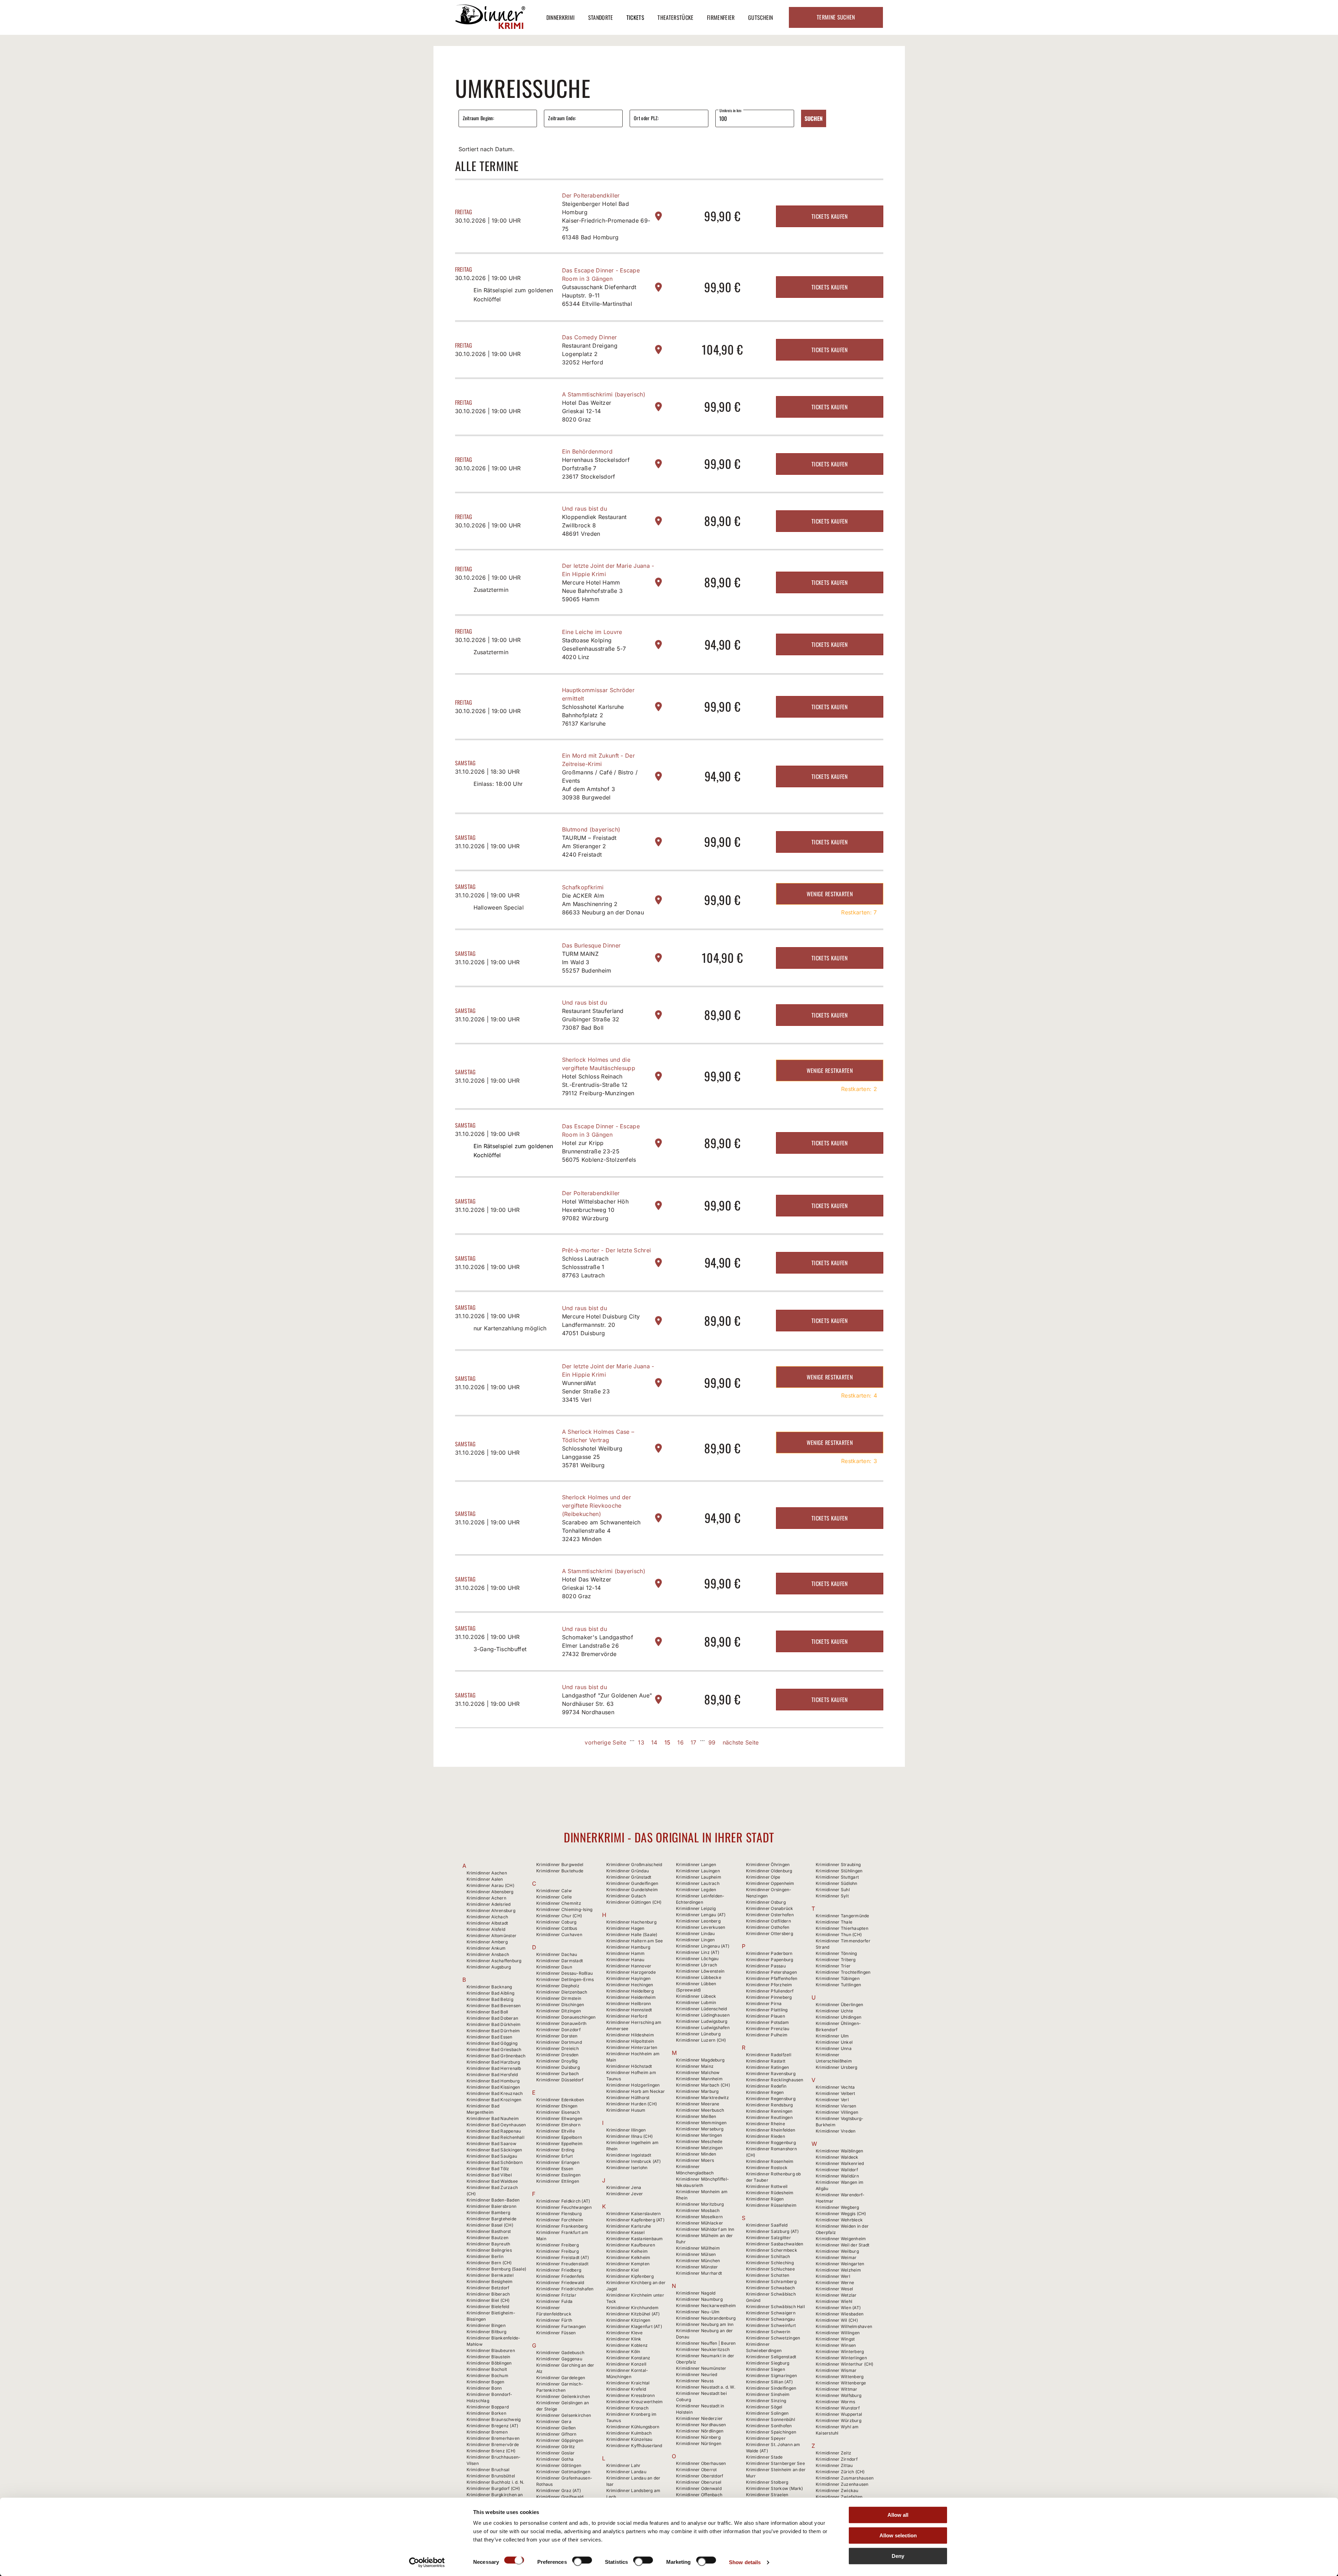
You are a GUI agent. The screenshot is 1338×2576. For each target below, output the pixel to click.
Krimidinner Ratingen (768, 2067)
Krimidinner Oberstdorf (699, 2476)
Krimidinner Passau (766, 1966)
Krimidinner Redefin (766, 2086)
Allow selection (898, 2535)
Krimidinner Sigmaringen (772, 2376)
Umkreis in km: (731, 110)
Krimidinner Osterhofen (770, 1915)
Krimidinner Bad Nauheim (493, 2118)
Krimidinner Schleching (770, 2263)
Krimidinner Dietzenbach (562, 1992)
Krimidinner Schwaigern (771, 2313)
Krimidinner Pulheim (767, 2035)
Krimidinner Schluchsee (770, 2269)
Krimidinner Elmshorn (558, 2125)
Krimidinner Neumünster (701, 2368)
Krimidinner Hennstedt (629, 2010)
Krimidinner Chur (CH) (559, 1916)
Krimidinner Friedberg (559, 2270)
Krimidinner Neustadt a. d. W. (706, 2387)
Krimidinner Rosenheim (770, 2161)
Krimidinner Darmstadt (560, 1961)
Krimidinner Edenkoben (560, 2100)
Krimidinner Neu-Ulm (698, 2312)
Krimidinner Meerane (698, 2104)
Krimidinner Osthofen (768, 1927)
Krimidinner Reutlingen (769, 2117)
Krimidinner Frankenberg (562, 2226)
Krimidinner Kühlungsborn (633, 2427)
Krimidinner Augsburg (489, 1967)
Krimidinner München (698, 2261)
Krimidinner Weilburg (837, 2251)
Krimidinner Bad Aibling (491, 1993)
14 (654, 1742)
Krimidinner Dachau (557, 1954)
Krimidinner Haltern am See (635, 1941)
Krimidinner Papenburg (770, 1960)
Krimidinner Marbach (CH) (703, 2085)
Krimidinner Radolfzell (769, 2055)
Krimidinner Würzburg (839, 2420)
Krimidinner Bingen (486, 2325)
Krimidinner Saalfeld (767, 2225)
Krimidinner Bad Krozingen (494, 2100)
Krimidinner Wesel (834, 2289)
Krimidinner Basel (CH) (490, 2225)
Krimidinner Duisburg (558, 2067)
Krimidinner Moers (695, 2160)
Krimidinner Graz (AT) (559, 2490)
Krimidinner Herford (627, 2016)
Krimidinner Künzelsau (629, 2439)
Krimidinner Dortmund (559, 2042)
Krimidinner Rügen (765, 2199)
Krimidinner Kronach (628, 2408)
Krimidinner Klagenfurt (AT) (634, 2326)
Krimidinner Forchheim (560, 2220)
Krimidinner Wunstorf (838, 2408)
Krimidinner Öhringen (768, 1865)
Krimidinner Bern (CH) (489, 2263)
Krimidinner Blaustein (489, 2357)
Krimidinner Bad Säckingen (494, 2150)
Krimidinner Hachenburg (631, 1922)
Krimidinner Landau (626, 2472)
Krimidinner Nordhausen (701, 2425)
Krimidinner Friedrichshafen (565, 2289)
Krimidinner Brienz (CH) (491, 2451)
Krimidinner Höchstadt (629, 2066)
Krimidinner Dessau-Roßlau (564, 1973)
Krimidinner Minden (696, 2154)
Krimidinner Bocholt (487, 2369)
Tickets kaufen (829, 216)
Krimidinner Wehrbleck (839, 2220)
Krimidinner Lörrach (697, 1965)
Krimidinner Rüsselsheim (771, 2205)
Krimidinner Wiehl (834, 2301)
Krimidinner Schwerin (768, 2332)
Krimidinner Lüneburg (698, 2034)
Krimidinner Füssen (556, 2333)
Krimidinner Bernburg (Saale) (497, 2269)
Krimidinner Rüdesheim (770, 2193)
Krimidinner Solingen (767, 2413)
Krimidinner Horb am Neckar (636, 2091)
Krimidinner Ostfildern (768, 1921)
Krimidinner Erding (555, 2150)
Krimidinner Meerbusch (700, 2110)
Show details (745, 2562)
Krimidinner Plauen (766, 2016)
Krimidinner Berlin (485, 2256)
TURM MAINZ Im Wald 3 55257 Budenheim (587, 962)
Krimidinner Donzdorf (558, 2030)
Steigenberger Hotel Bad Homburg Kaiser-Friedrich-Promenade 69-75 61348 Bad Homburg (606, 221)
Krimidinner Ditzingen (559, 2011)
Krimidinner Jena (624, 2187)
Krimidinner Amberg (487, 1942)
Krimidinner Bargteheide (492, 2219)
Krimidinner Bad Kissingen (493, 2087)
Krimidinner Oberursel (699, 2482)
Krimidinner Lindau (695, 1933)
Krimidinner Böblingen (489, 2363)
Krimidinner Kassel (625, 2232)
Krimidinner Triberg (836, 1960)
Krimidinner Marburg (697, 2091)
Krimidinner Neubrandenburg (706, 2318)
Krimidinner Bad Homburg (493, 2081)
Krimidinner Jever (625, 2194)
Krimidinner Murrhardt (699, 2273)
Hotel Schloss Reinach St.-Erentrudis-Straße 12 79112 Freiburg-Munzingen (598, 1085)
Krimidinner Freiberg (557, 2245)
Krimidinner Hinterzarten (632, 2047)
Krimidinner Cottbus (557, 1928)
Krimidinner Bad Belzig (490, 1999)
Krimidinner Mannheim (699, 2079)
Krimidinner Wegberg (837, 2207)
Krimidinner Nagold (696, 2293)
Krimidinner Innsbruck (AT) (634, 2161)
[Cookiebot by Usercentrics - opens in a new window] (427, 2562)
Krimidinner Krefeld (626, 2389)
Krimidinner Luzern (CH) (701, 2040)
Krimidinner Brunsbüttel (491, 2476)
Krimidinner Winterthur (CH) (844, 2364)
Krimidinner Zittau (834, 2465)
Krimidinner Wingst (835, 2339)
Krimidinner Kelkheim (628, 2257)
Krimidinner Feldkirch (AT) (563, 2201)
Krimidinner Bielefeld (488, 2307)
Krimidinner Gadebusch (560, 2353)
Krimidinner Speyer (766, 2438)
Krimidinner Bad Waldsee (492, 2181)
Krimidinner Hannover (629, 1966)
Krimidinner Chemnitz (559, 1903)
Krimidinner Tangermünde (843, 1916)
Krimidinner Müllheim (698, 2248)
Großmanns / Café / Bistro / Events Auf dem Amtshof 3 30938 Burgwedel (600, 785)
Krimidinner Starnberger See (775, 2463)
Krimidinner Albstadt (487, 1923)
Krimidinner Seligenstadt (771, 2357)
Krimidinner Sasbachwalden (775, 2244)
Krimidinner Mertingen (699, 2135)
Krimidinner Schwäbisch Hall (775, 2307)
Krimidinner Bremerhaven (493, 2438)
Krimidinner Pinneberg (769, 1997)
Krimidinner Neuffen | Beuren (706, 2343)
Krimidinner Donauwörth (561, 2023)
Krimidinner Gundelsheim (632, 1890)
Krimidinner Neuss (695, 2381)
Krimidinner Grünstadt (629, 1877)
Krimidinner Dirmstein (559, 1998)
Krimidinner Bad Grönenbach (496, 2056)
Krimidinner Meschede (699, 2141)
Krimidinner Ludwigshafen (703, 2028)
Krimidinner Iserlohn (627, 2168)
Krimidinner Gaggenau (559, 2359)
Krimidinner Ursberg (837, 2067)
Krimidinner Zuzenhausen (842, 2484)
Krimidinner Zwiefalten (839, 2497)
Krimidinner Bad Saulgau (492, 2156)
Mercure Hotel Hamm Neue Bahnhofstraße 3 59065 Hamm (592, 591)
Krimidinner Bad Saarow (491, 2144)
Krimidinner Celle (554, 1897)
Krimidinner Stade (764, 2457)
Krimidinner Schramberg (771, 2281)
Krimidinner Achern (486, 1898)
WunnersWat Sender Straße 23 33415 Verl (586, 1391)
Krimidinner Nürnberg (698, 2437)
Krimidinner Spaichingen (771, 2432)
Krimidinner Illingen (626, 2130)
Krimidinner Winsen (836, 2345)
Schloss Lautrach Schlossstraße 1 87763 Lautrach (585, 1267)
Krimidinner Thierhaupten (842, 1928)
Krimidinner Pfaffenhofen (772, 1978)
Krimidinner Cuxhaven (559, 1935)
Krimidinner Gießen (556, 2428)
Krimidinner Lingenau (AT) (703, 1946)
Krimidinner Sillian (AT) (770, 2382)
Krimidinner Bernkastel (490, 2275)
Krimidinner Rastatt (766, 2061)
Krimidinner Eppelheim (559, 2144)
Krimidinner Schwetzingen (773, 2338)
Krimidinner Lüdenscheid (702, 2009)
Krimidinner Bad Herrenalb (494, 2068)
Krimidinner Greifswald (560, 2497)
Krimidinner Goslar (555, 2453)
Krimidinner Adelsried (489, 1904)
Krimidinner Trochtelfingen (843, 1972)
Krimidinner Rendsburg (770, 2105)
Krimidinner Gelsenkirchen (564, 2415)
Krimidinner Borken (486, 2413)
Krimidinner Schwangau (771, 2319)
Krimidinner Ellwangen (559, 2118)
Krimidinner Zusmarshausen (845, 2478)
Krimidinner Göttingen (559, 2465)
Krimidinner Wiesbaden (840, 2314)
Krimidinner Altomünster (492, 1936)
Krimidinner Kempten (628, 2264)
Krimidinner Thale (834, 1922)
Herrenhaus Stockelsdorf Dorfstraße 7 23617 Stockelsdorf (596, 468)
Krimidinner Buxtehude (560, 1871)
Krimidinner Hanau (625, 1960)
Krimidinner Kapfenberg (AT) (635, 2220)
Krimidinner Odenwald (699, 2488)
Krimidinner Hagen (625, 1928)
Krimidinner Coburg (556, 1922)
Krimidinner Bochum (487, 2376)
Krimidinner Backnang (489, 1987)
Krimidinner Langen (696, 1865)
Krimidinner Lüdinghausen (703, 2015)
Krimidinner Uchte (834, 2011)
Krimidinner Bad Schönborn (495, 2162)
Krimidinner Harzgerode (631, 1972)
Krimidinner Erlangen (558, 2162)
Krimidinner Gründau (628, 1871)
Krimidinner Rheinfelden (771, 2130)
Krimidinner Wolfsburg (839, 2395)
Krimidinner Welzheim (838, 2270)
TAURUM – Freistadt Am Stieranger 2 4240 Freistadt (589, 846)
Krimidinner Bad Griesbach (494, 2049)
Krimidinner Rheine (766, 2124)
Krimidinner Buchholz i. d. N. (495, 2482)
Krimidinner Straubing (838, 1865)
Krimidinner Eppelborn (559, 2137)
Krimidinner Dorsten (557, 2036)
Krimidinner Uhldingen (839, 2017)
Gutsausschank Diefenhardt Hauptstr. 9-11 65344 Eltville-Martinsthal (599, 295)
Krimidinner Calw (554, 1891)
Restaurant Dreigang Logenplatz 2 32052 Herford (590, 354)
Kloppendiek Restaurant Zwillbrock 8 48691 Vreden (594, 525)
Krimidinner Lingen (695, 1940)
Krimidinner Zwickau (837, 2490)
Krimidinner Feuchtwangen (564, 2207)
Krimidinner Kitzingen (628, 2320)
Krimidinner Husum (626, 2110)
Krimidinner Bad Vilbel (489, 2175)
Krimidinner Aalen (485, 1879)
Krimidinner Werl (833, 2276)
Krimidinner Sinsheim (768, 2394)
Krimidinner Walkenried (840, 2163)
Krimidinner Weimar (836, 2257)
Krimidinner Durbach (558, 2074)
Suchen (814, 118)
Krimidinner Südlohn (837, 1883)
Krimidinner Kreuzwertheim (635, 2402)
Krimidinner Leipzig (696, 1908)
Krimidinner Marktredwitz (702, 2098)
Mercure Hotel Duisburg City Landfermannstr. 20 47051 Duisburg (601, 1325)
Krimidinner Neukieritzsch (703, 2349)
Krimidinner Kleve (625, 2333)
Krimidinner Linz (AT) (698, 1952)
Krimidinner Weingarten (840, 2264)
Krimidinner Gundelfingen (632, 1883)
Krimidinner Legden (696, 1890)
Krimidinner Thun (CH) (839, 1935)
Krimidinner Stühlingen (839, 1871)
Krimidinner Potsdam (768, 2022)
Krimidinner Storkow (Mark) (775, 2488)
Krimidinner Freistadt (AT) (563, 2257)
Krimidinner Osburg (766, 1902)
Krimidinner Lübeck (696, 1996)
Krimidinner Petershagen (772, 1972)
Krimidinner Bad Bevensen (494, 2006)
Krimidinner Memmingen (701, 2123)
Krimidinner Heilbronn (629, 2003)
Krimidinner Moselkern (699, 2217)
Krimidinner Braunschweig (494, 2419)
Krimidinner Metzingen (699, 2148)
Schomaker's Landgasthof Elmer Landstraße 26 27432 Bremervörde (598, 1646)
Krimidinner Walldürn (837, 2176)
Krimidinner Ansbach (488, 1954)
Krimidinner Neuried (697, 2374)
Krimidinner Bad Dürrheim (493, 2031)
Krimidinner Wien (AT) (838, 2308)
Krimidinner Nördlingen (700, 2431)
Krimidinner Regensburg (771, 2099)
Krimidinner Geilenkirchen (563, 2396)
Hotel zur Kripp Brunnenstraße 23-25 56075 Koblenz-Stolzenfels (599, 1151)
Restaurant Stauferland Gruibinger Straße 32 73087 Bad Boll (593, 1019)
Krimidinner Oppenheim (770, 1883)
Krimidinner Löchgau (697, 1959)
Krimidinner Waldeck (837, 2157)
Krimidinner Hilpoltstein (630, 2041)
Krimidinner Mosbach (698, 2210)
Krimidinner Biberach (488, 2294)
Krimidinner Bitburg (487, 2332)
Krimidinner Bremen (487, 2432)
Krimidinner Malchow (698, 2072)
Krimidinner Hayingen (629, 1978)
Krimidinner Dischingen (560, 2005)
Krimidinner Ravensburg (771, 2074)
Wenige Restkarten (830, 894)
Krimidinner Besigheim (490, 2281)
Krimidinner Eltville (556, 2131)
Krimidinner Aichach (487, 1917)
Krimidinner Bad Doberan (493, 2018)
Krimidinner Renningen (769, 2111)
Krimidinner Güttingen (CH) (634, 1902)
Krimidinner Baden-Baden (493, 2200)
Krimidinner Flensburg (559, 2214)
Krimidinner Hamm (626, 1953)
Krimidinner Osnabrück (770, 1908)
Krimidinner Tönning (836, 1953)
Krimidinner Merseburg (700, 2129)
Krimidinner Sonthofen (769, 2426)
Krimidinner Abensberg (490, 1892)
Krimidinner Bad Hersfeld (492, 2075)
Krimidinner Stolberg (767, 2482)
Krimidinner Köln (623, 2351)
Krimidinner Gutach (626, 1896)
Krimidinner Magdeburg (700, 2060)
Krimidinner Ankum (486, 1948)
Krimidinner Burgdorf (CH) (493, 2488)
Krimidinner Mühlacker (699, 2223)
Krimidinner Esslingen (558, 2175)
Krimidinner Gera (554, 2422)
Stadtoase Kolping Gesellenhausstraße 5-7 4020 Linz (594, 649)
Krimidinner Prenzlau (768, 2029)
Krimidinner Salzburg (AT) (772, 2231)
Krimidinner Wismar (836, 2370)
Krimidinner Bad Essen (490, 2037)
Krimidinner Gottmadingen (563, 2472)
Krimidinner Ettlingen (558, 2181)
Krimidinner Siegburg (768, 2363)
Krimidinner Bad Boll (487, 2012)
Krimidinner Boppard (488, 2407)
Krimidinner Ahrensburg (491, 1910)
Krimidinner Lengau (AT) (701, 1915)
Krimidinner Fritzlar (556, 2295)
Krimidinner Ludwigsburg (702, 2021)
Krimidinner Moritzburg (700, 2204)
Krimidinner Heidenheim (631, 1997)
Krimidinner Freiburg (557, 2251)
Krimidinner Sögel (764, 2407)
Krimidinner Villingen (837, 2112)
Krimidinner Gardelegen (561, 2378)
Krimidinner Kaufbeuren (631, 2245)
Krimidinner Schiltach (768, 2256)
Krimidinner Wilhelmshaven (844, 2326)
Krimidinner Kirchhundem (633, 2308)
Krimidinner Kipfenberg (630, 2276)
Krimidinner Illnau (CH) (630, 2136)
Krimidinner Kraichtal (628, 2383)
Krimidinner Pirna (764, 2003)
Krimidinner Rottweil (767, 2186)
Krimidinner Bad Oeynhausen (496, 2125)
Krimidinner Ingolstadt (629, 2155)
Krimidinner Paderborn (769, 1953)
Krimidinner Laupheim (699, 1877)
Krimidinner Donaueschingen (566, 2017)
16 (680, 1742)
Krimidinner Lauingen (698, 1871)
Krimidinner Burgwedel (560, 1865)
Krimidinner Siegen (766, 2369)
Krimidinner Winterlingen (841, 2358)
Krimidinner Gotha (555, 2459)
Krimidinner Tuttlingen (838, 1985)
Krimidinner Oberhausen (701, 2463)
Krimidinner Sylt (832, 1896)
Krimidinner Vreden (836, 2131)
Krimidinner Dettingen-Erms (565, 1979)
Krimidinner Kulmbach (629, 2433)
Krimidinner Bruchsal (488, 2470)
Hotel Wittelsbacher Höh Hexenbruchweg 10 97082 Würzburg (595, 1210)
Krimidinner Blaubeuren (491, 2350)
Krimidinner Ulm (832, 2036)
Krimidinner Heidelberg (630, 1991)
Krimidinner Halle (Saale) (632, 1935)
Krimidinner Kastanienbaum (635, 2239)
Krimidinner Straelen (767, 2495)
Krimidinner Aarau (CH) (490, 1885)
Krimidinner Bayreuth (489, 2244)
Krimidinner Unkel (834, 2042)
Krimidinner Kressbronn (630, 2395)
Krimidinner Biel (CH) (488, 2300)
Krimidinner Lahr (624, 2465)
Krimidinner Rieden (766, 2136)
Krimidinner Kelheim (627, 2251)
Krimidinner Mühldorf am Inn (705, 2229)
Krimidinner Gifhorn (556, 2434)
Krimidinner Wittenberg (840, 2377)
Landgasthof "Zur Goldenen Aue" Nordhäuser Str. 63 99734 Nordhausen (607, 1704)
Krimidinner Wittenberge (841, 2383)
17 (694, 1742)
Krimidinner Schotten (768, 2275)
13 (641, 1742)
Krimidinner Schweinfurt (771, 2325)
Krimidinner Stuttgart (837, 1877)
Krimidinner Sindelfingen (771, 2388)
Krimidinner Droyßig (557, 2061)
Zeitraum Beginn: (478, 118)
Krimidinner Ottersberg (770, 1933)
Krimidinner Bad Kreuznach (495, 2093)
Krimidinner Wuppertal (839, 2414)
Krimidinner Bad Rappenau (494, 2131)
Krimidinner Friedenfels (560, 2276)
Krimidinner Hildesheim (630, 2035)
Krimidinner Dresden (557, 2055)
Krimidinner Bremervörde (493, 2445)
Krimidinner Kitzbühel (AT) (633, 2314)
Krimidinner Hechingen (630, 1985)
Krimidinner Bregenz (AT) (493, 2426)
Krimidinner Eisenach (558, 2112)
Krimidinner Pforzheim (769, 1985)
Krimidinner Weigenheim (841, 2239)
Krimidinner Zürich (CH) (840, 2472)
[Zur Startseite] (490, 27)
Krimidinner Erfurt (555, 2156)
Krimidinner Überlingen (839, 2005)
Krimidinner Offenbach (699, 2495)
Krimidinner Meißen (696, 2116)
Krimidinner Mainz (695, 2066)
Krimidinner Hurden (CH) (632, 2104)
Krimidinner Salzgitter (768, 2238)
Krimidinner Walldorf (837, 2170)
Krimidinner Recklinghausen (775, 2080)
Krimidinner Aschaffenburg (494, 1961)
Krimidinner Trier (833, 1966)
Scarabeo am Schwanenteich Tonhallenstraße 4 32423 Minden (601, 1531)
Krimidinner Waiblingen (839, 2151)
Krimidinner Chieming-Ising (564, 1909)
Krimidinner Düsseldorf (560, 2080)
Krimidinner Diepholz (558, 1986)
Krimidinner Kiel (623, 2270)
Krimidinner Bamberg (489, 2213)
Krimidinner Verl (832, 2100)
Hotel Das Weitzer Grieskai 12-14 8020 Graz (587, 411)
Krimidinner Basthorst (489, 2231)
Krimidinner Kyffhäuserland (634, 2446)
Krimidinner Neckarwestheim (706, 2306)
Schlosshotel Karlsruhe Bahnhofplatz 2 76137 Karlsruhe (593, 715)
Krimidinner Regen (765, 2092)
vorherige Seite (605, 1742)
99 (712, 1742)
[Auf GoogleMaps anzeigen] (659, 216)
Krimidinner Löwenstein (700, 1971)
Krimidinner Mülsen (696, 2254)
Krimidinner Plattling (767, 2010)
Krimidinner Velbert (836, 2093)
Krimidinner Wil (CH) (837, 2320)
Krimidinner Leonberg (698, 1921)
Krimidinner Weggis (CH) (841, 2214)
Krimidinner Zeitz (833, 2453)
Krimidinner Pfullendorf (770, 1991)
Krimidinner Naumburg (699, 2299)
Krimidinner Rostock (767, 2168)
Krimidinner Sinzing (766, 2401)
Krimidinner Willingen (838, 2333)
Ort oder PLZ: (646, 118)
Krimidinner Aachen (487, 1873)
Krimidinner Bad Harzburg (493, 2062)
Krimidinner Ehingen (557, 2106)
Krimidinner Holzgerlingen (633, 2085)
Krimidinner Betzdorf (488, 2288)
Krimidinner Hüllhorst (628, 2098)
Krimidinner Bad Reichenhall (495, 2137)
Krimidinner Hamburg (628, 1947)
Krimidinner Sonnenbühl (771, 2419)
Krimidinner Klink (624, 2339)
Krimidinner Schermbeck (772, 2250)
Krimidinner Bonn (484, 2388)
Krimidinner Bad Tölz (488, 2169)
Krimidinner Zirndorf (837, 2459)
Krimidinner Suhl (833, 1890)
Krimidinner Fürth (554, 2320)
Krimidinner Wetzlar (836, 2295)
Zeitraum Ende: (562, 118)
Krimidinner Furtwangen (561, 2326)
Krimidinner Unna (834, 2048)
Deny (898, 2556)
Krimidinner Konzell (626, 2364)
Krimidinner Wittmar (837, 2389)
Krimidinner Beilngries (489, 2250)
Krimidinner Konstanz (628, 2358)
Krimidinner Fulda (554, 2301)
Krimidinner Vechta (835, 2087)
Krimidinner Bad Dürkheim (494, 2024)
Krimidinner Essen (555, 2169)
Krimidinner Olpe (763, 1877)
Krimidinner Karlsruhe (629, 2226)
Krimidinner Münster (697, 2267)
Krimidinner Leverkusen (701, 1927)
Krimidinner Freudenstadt (562, 2264)
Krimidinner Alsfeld (486, 1929)
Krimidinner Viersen (836, 2106)
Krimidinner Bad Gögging (492, 2043)
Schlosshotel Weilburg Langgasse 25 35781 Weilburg (592, 1457)
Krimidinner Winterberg (840, 2351)
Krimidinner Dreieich (557, 2048)
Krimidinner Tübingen (838, 1978)
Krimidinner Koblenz (627, 2345)
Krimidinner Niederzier (699, 2418)
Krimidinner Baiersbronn (492, 2206)
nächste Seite (741, 1742)
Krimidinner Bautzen (488, 2238)
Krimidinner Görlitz (556, 2447)
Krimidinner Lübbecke (699, 1977)
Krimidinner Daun (554, 1967)
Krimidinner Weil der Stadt (843, 2245)
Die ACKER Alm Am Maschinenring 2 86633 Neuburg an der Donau (603, 904)
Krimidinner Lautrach (698, 1883)
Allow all (898, 2515)
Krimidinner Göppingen (560, 2440)
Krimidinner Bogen (486, 2382)
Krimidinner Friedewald (560, 2283)
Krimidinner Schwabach (771, 2288)
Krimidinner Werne (835, 2283)
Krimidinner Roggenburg (771, 2142)
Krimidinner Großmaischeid (634, 1865)
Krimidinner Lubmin (696, 2002)
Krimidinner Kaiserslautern (634, 2214)
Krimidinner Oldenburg (769, 1871)
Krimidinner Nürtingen (699, 2443)
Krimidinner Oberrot (697, 2470)
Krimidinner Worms (835, 2402)
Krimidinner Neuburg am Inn (705, 2324)
